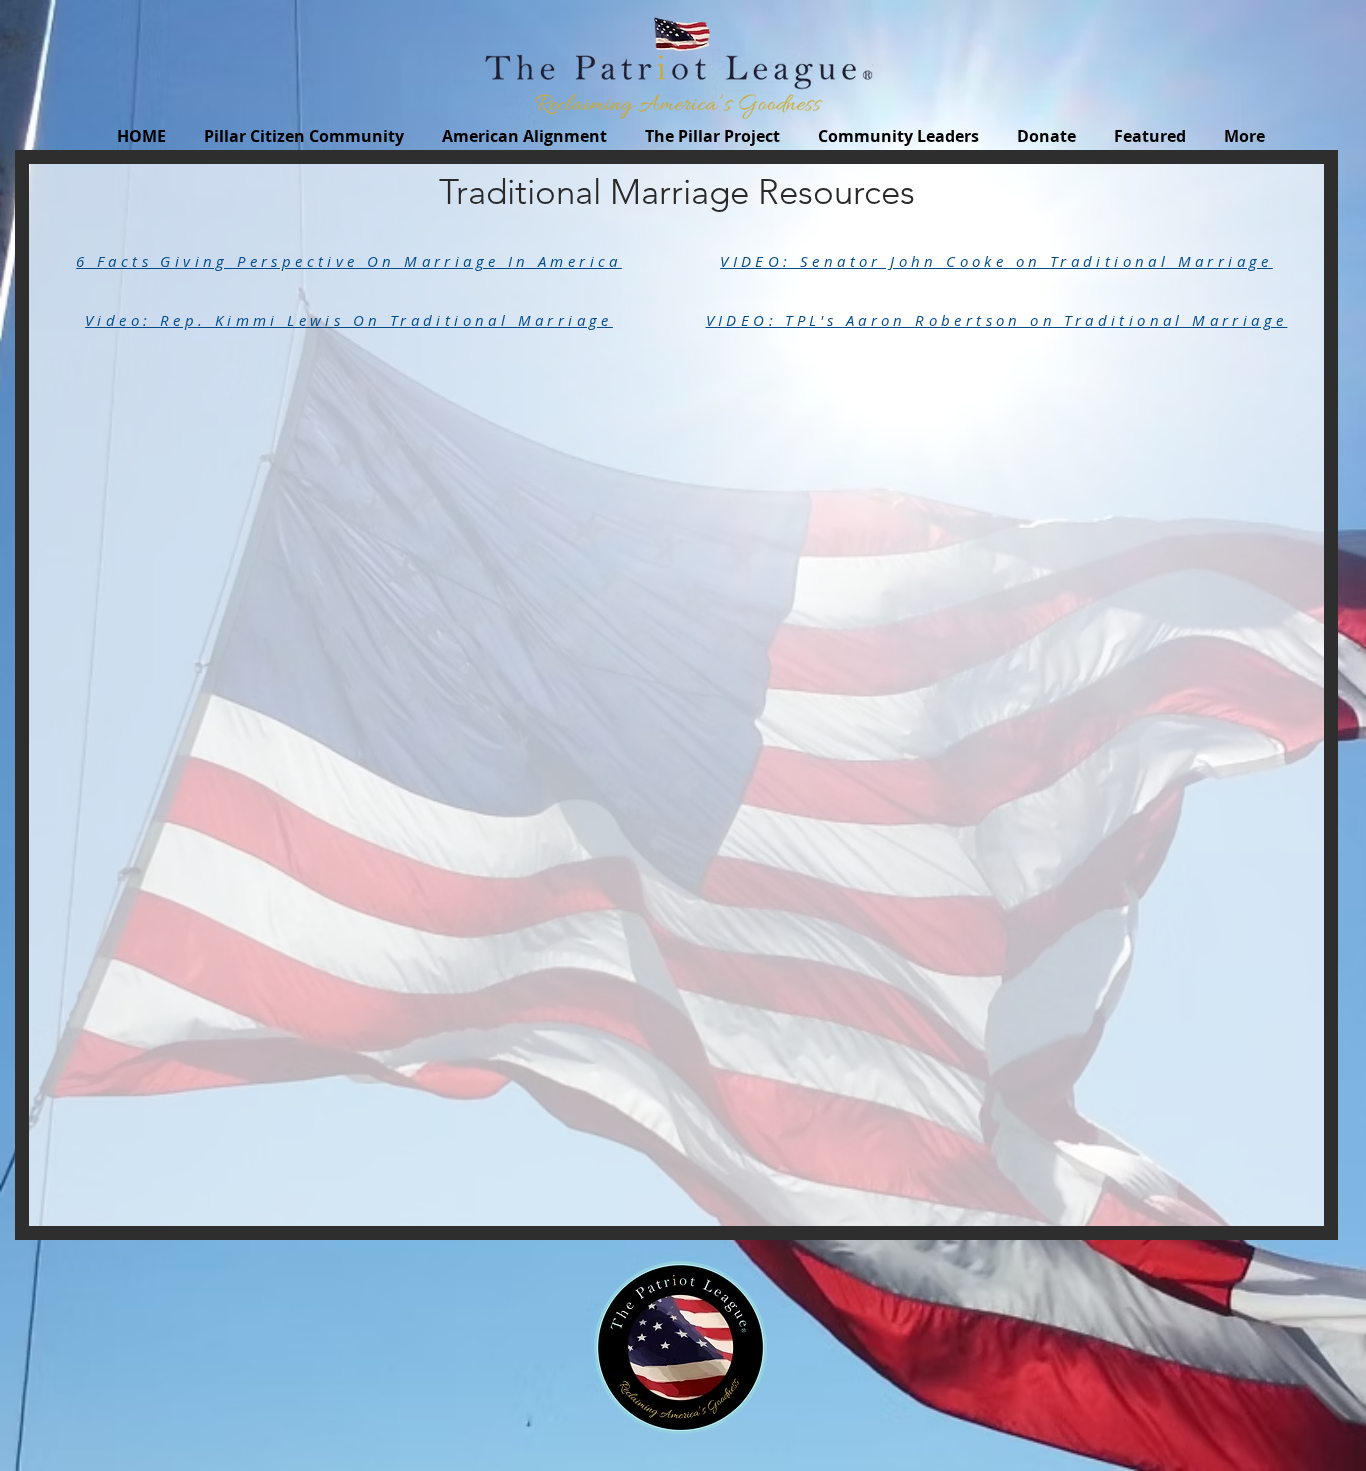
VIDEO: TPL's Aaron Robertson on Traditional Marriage (997, 320)
